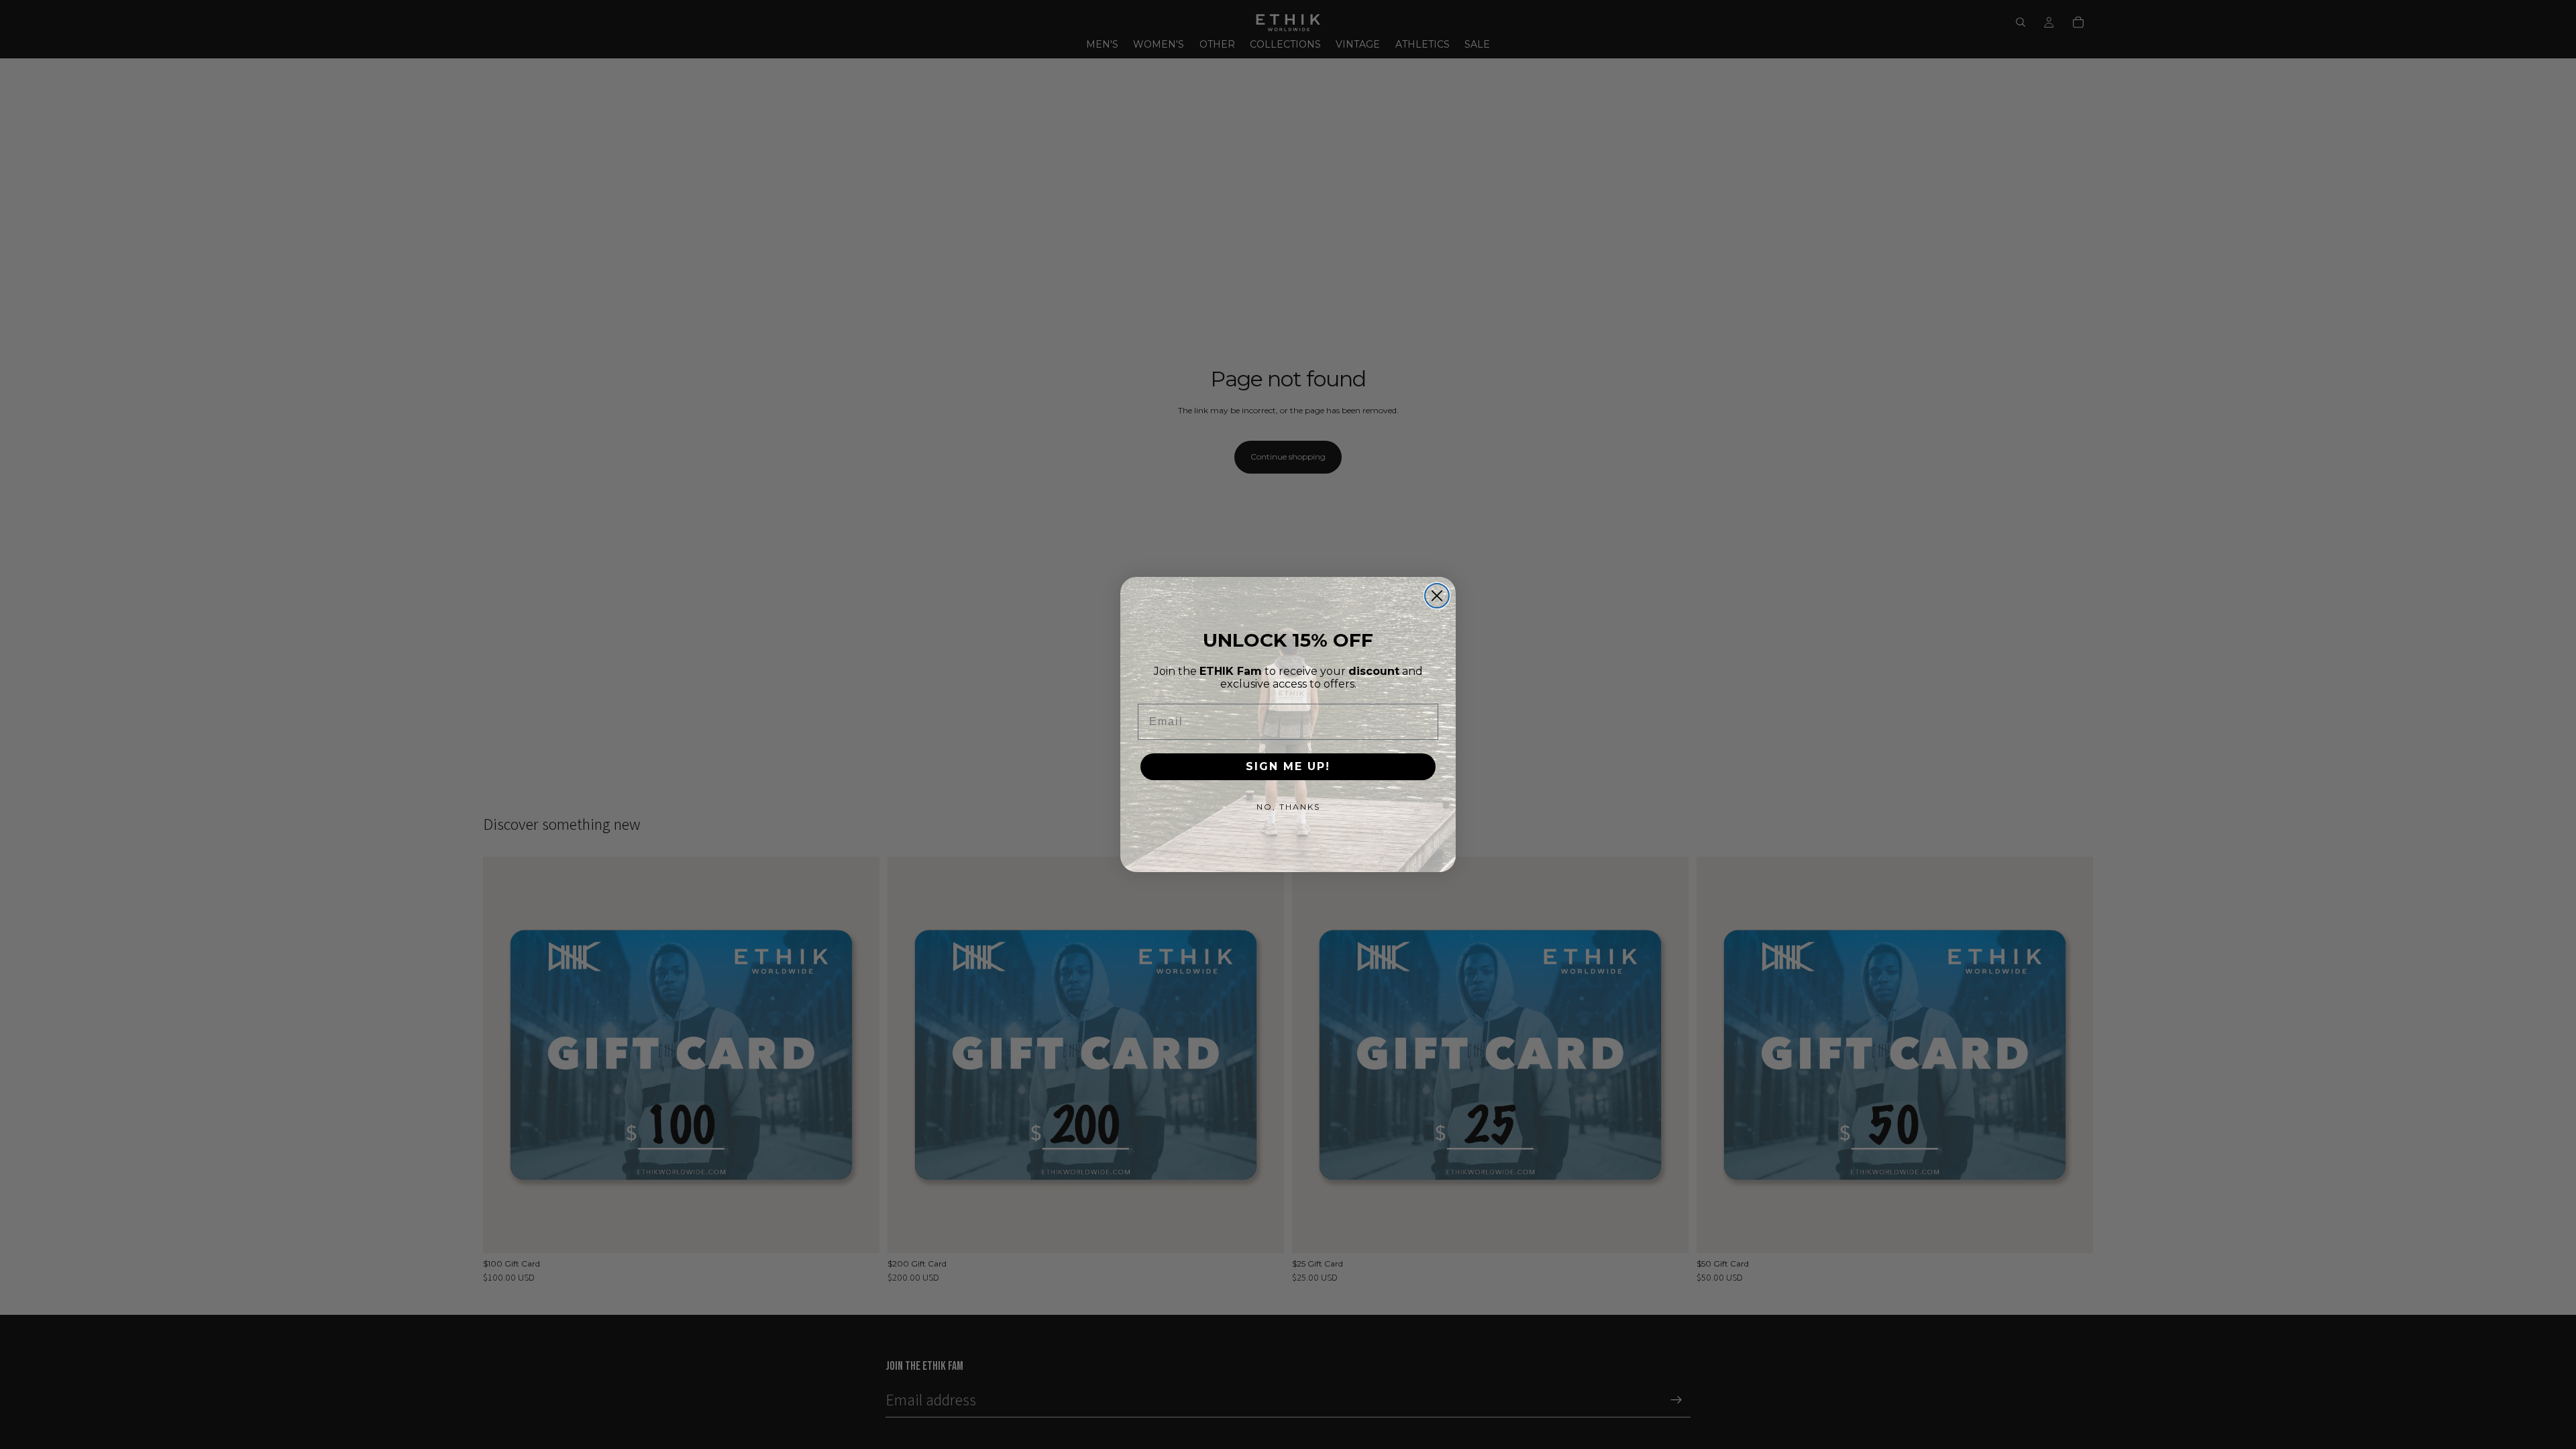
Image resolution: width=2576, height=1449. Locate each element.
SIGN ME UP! (1288, 766)
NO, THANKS (1288, 807)
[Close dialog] (1437, 596)
